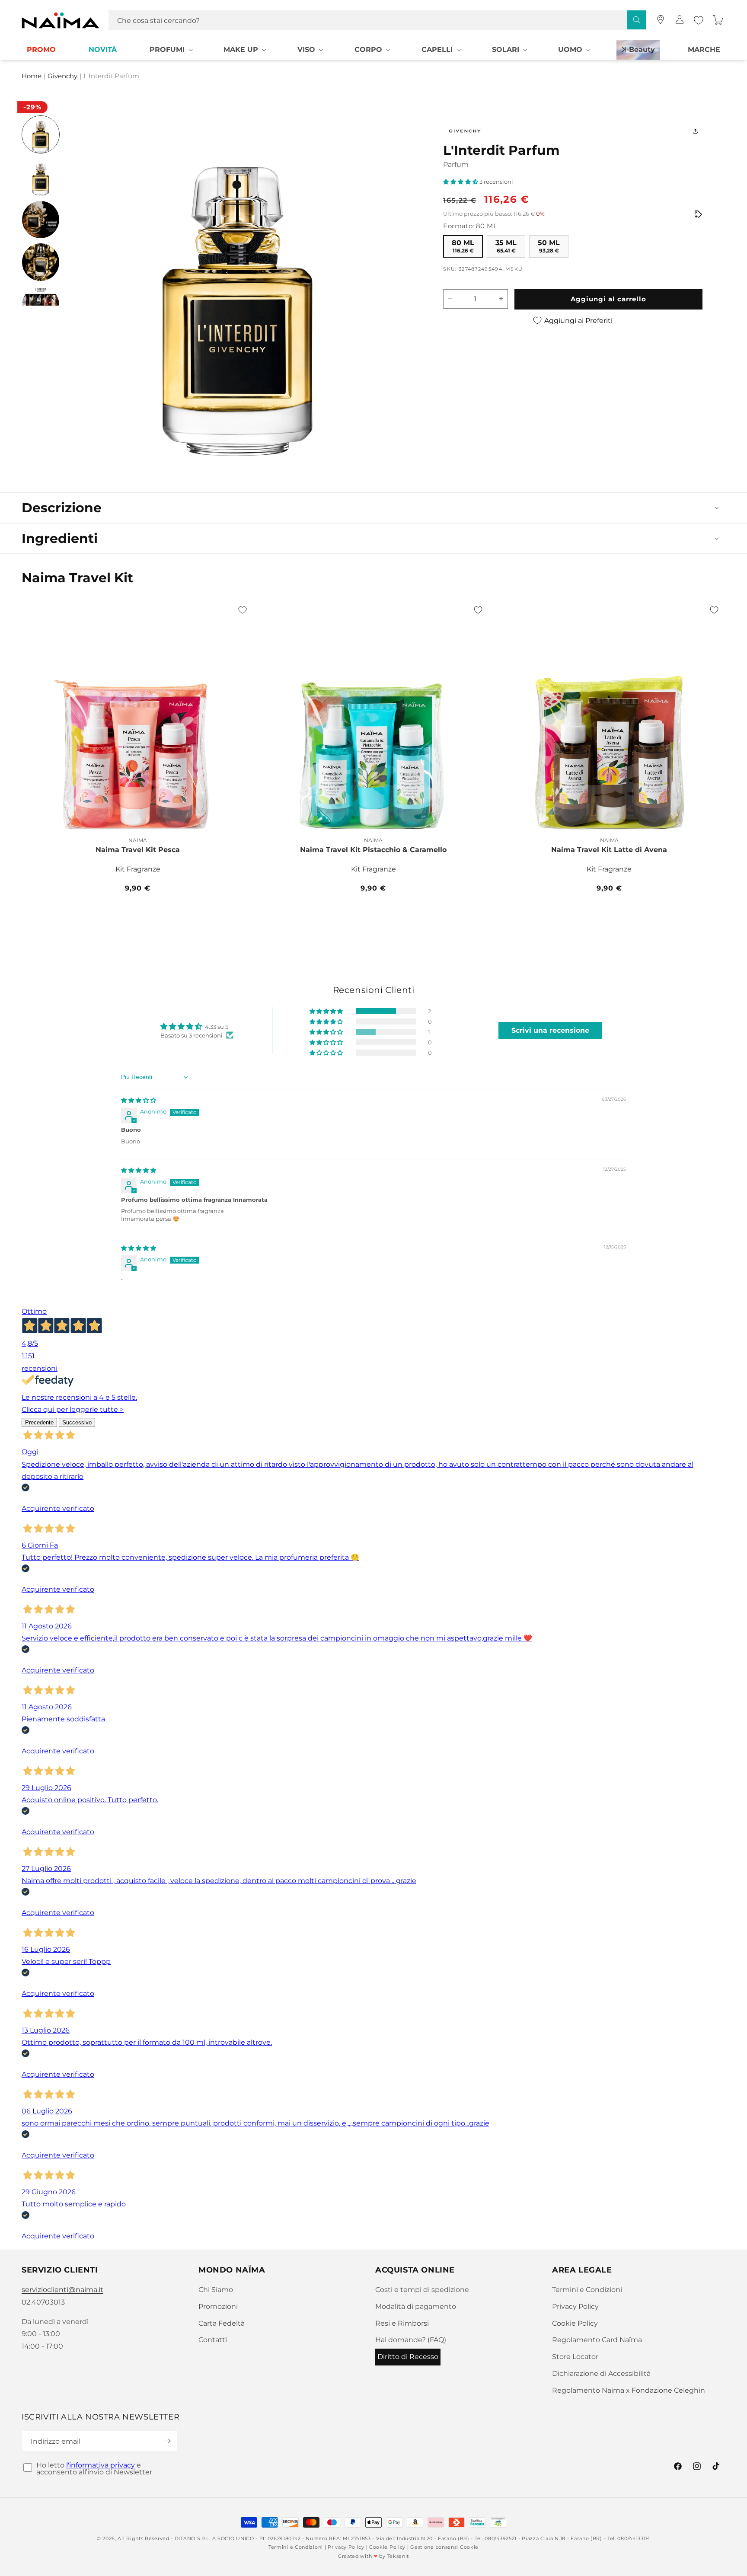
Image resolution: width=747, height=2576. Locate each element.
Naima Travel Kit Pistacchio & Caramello (373, 850)
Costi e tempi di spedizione (422, 2290)
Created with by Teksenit (373, 2556)
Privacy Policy (575, 2306)
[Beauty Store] (661, 19)
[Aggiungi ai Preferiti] (243, 610)
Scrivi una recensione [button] (550, 1030)
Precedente (39, 1422)
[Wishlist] (699, 20)
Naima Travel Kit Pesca (138, 850)
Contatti (213, 2340)
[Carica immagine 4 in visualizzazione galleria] (41, 262)
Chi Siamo (216, 2290)
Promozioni (218, 2306)
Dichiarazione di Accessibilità (601, 2373)
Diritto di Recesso (408, 2357)
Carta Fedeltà (222, 2323)
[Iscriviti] (167, 2441)
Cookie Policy (575, 2323)
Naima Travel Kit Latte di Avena (609, 850)
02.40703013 (43, 2302)
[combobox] (377, 20)
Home (32, 77)
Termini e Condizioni (587, 2290)
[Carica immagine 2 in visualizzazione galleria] (41, 177)
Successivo (77, 1422)
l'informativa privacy (101, 2465)
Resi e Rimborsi (402, 2323)
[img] (139, 1100)
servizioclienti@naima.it (62, 2290)
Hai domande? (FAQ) (411, 2340)
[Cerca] (637, 20)
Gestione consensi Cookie (444, 2547)
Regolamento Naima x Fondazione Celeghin (629, 2390)
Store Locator (575, 2357)
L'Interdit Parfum (111, 77)
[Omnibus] (698, 214)
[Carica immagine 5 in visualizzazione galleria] (41, 305)
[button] (170, 50)
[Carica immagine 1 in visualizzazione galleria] (41, 134)
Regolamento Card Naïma (597, 2340)
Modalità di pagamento (416, 2306)
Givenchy (62, 77)
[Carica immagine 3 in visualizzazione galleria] (41, 220)
